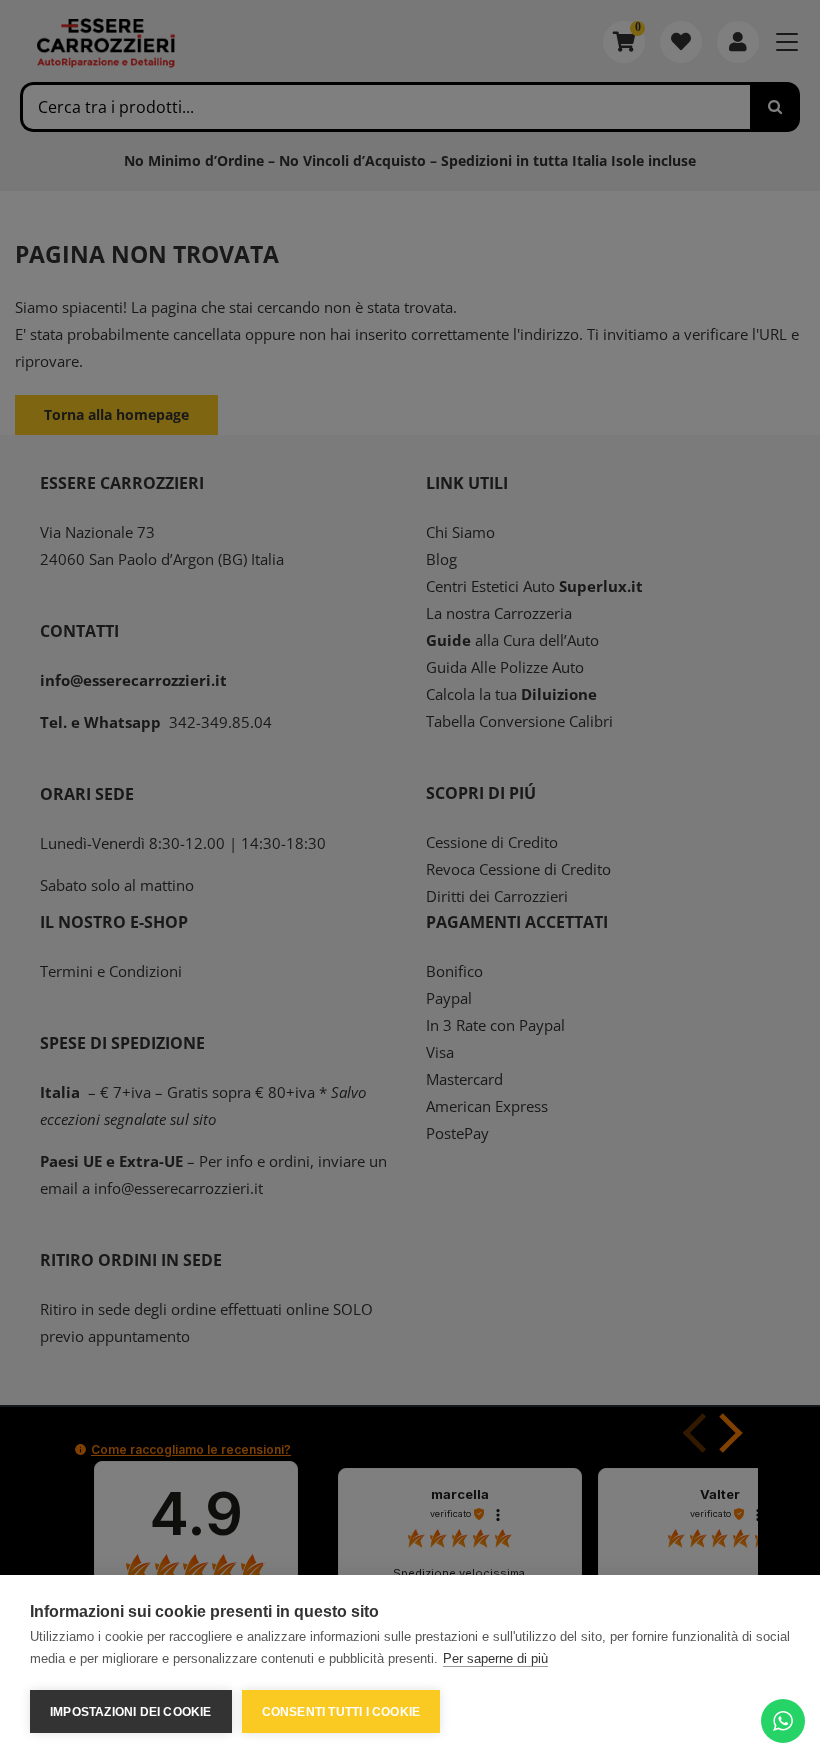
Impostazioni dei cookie (131, 1712)
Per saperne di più (495, 1658)
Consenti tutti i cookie (341, 1712)
